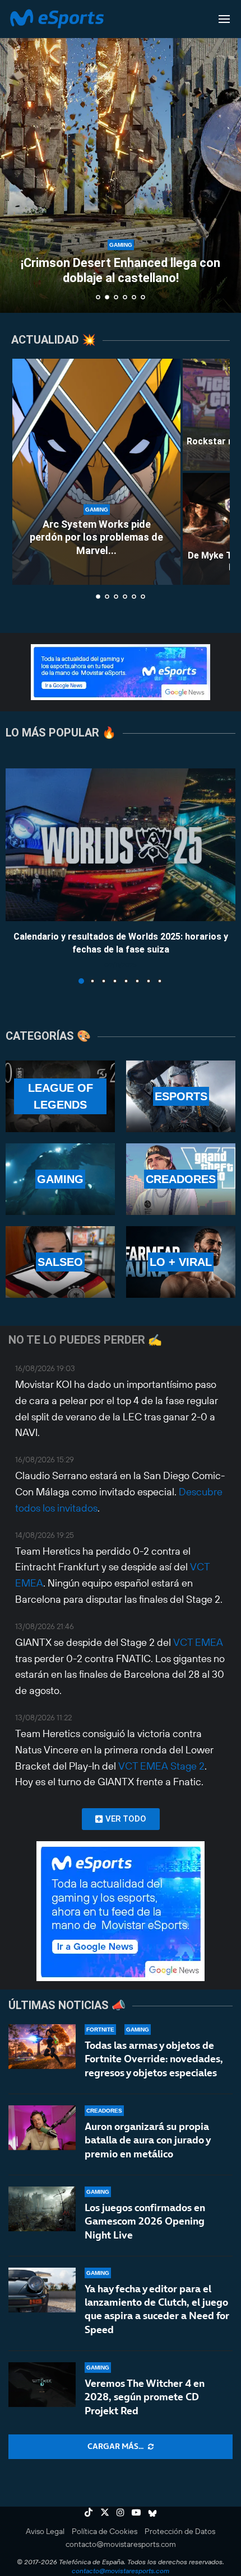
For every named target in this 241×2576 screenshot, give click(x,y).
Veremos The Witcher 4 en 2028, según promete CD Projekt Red (145, 2397)
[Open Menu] (224, 19)
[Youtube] (136, 2512)
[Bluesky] (152, 2512)
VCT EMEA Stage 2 (161, 1766)
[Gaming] (60, 1179)
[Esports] (181, 1096)
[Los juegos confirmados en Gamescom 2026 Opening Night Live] (42, 2209)
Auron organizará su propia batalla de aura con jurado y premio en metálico (147, 2140)
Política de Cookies (105, 2531)
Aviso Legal (45, 2531)
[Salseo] (60, 1262)
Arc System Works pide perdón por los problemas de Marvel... (96, 537)
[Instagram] (121, 2512)
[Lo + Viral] (181, 1262)
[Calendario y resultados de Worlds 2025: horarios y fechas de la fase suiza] (121, 845)
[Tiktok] (89, 2512)
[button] (15, 156)
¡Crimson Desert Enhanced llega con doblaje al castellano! (121, 270)
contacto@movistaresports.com (121, 2544)
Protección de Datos (180, 2531)
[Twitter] (105, 2512)
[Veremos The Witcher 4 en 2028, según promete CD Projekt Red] (42, 2385)
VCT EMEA (198, 1642)
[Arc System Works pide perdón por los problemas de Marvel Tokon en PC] (96, 472)
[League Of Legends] (60, 1096)
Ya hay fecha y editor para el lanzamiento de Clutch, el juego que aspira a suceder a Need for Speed (157, 2309)
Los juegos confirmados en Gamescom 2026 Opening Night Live (145, 2221)
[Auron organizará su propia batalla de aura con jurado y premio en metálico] (42, 2128)
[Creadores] (181, 1179)
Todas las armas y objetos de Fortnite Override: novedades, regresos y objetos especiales (154, 2059)
